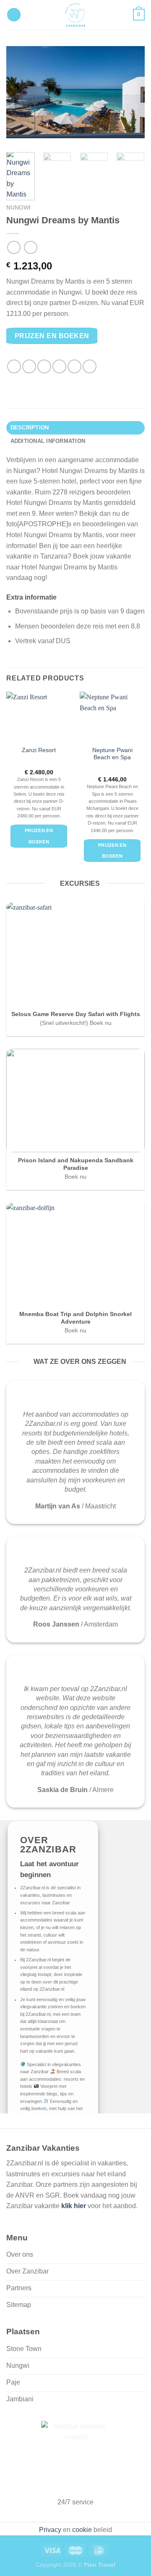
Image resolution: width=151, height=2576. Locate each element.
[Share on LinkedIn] (90, 366)
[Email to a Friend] (59, 366)
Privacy (50, 2530)
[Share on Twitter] (44, 366)
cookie (82, 2530)
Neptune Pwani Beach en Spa (112, 754)
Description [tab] (30, 428)
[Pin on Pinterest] (74, 366)
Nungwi (18, 208)
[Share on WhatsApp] (14, 366)
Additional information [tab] (48, 441)
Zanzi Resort (39, 750)
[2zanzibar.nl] (75, 15)
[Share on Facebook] (29, 366)
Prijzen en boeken (52, 336)
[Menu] (14, 15)
